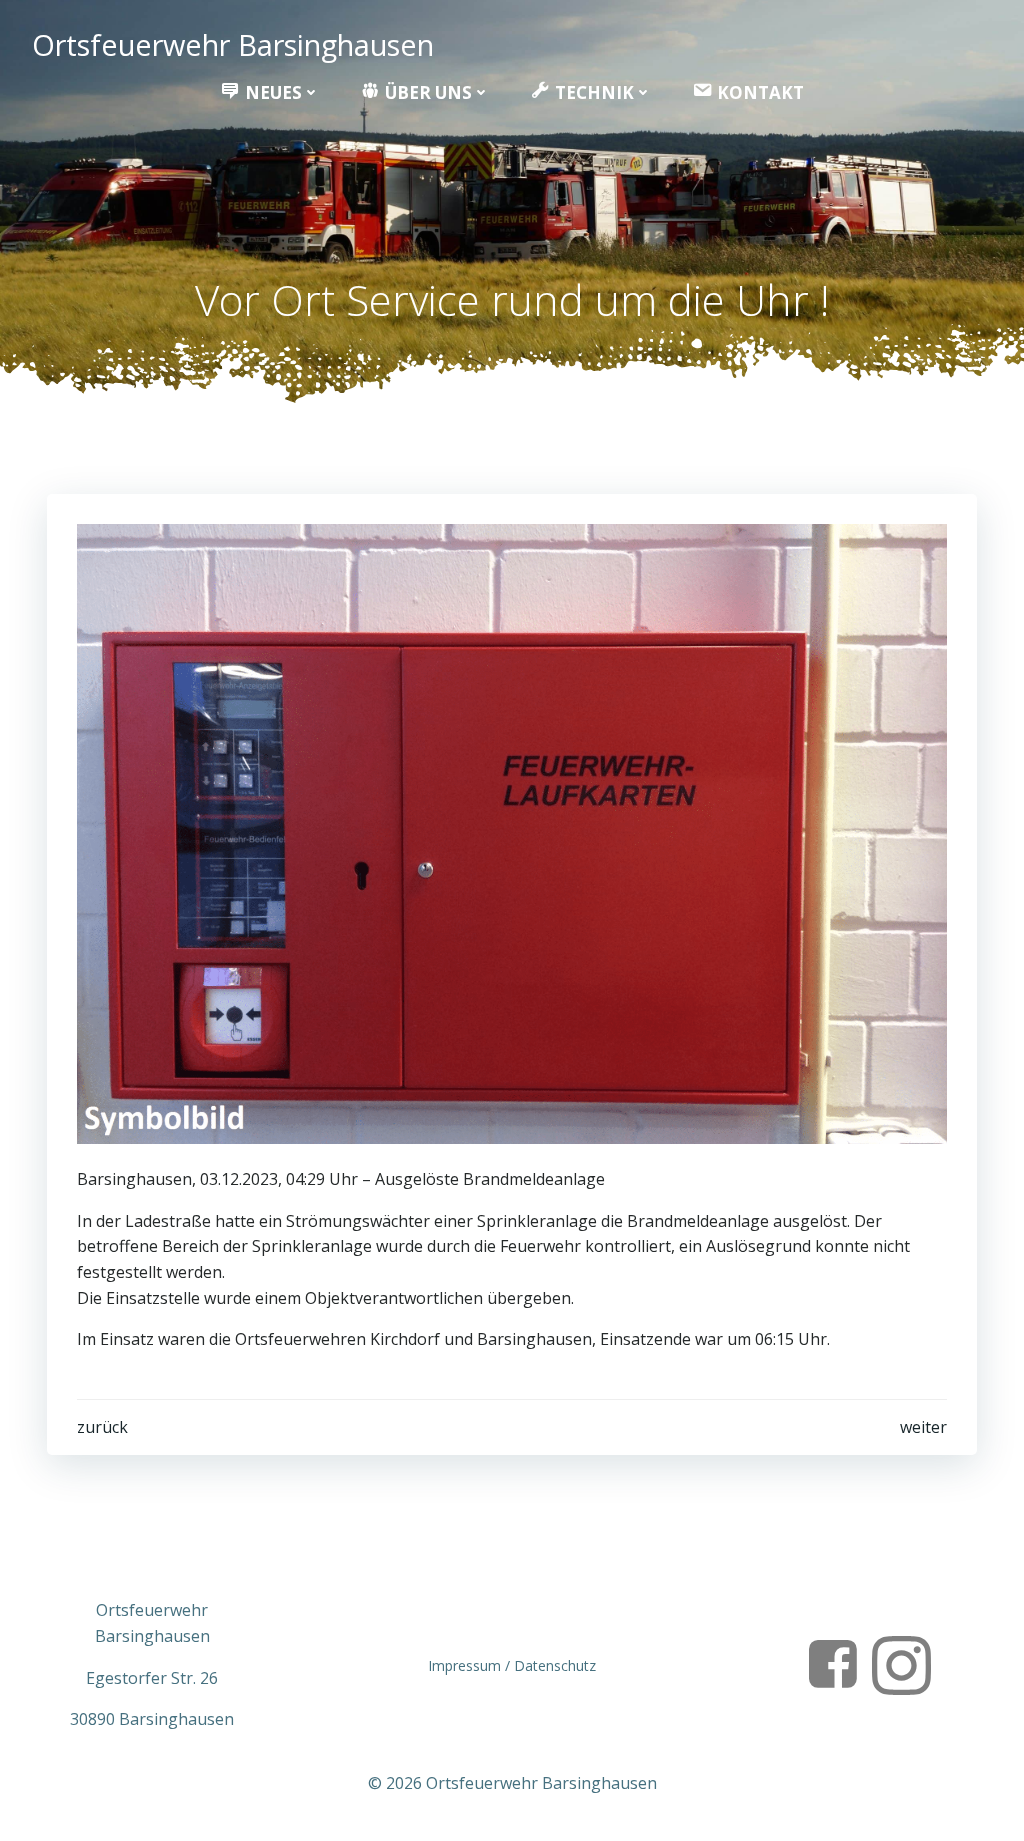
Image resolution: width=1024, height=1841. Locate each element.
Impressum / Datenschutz (512, 1665)
